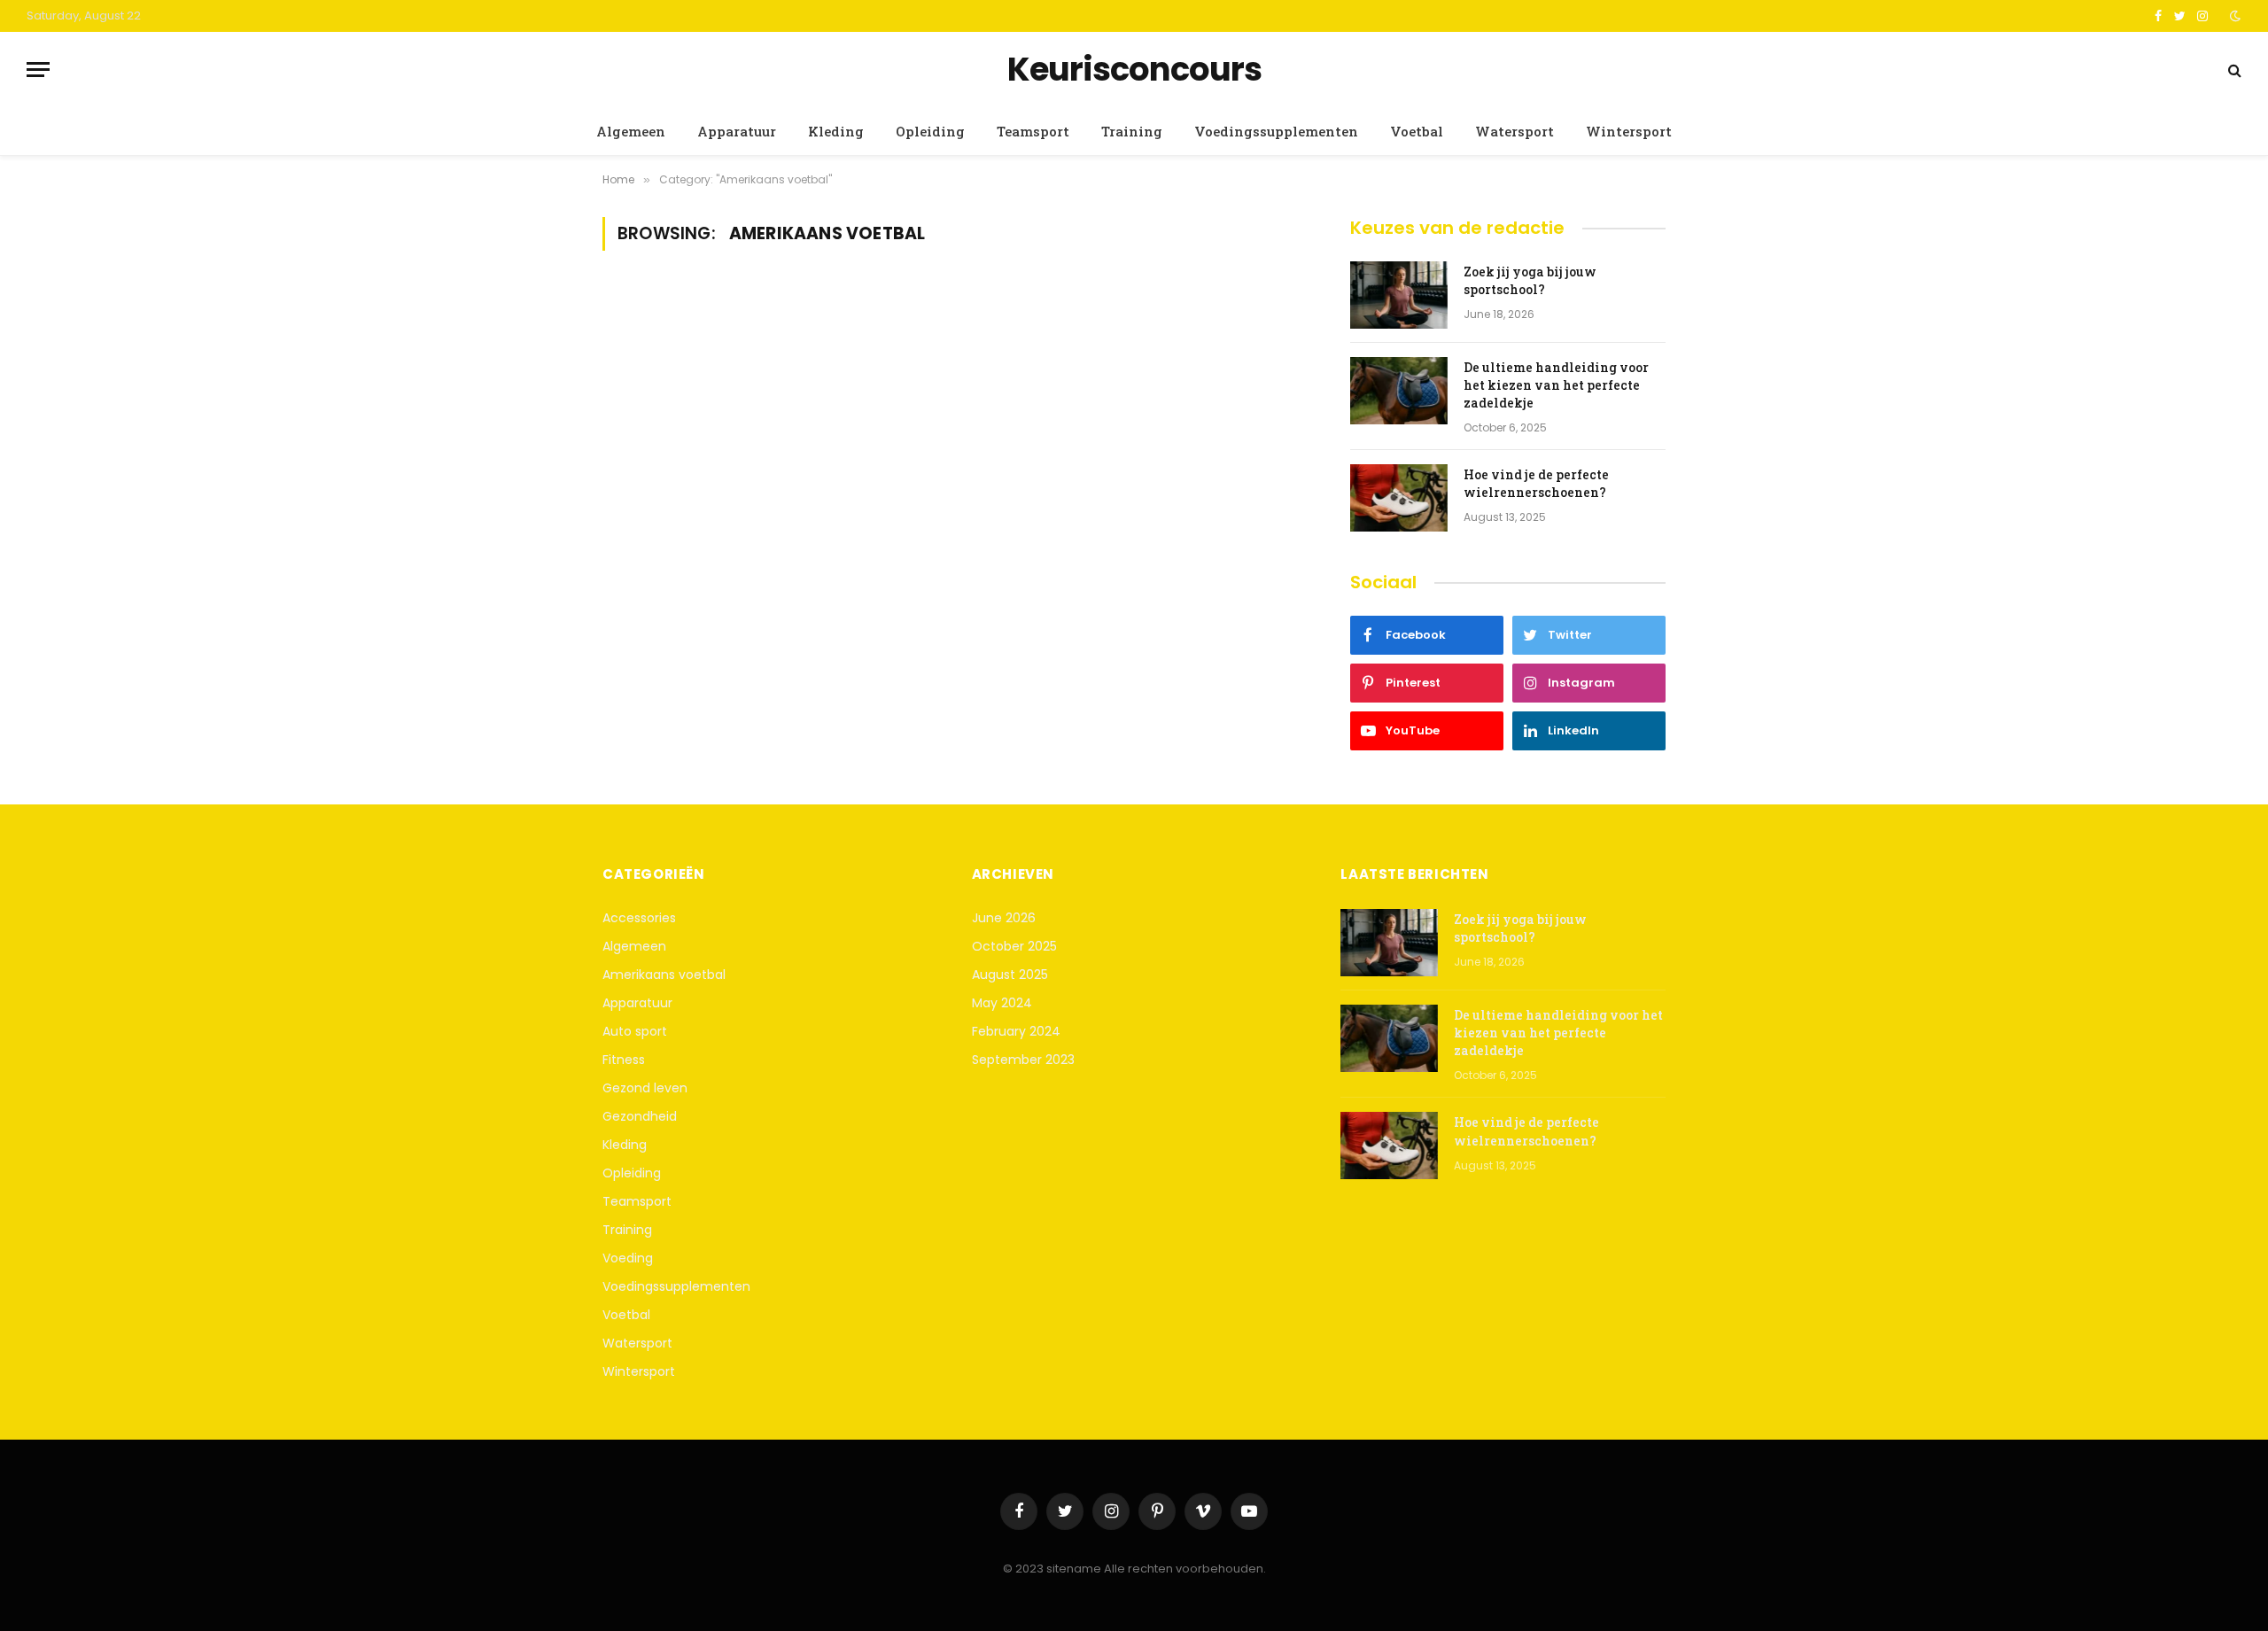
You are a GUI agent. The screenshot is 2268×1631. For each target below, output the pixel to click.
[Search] (2233, 70)
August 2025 (1010, 975)
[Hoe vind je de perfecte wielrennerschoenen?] (1399, 498)
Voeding (628, 1258)
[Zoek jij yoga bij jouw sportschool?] (1399, 295)
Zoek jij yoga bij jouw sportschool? (1530, 280)
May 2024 (1002, 1003)
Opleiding (930, 131)
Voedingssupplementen (1276, 131)
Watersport (1515, 131)
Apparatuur (737, 131)
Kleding (836, 131)
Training (1132, 131)
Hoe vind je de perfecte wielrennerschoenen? (1536, 483)
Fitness (624, 1060)
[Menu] (38, 70)
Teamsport (1033, 131)
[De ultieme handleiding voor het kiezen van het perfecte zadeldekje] (1399, 391)
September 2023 (1023, 1060)
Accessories (639, 918)
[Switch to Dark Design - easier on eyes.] (2233, 16)
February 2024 (1016, 1031)
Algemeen (631, 131)
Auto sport (635, 1031)
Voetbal (1417, 131)
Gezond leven (645, 1088)
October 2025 (1014, 946)
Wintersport (1629, 131)
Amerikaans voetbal (664, 975)
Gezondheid (640, 1116)
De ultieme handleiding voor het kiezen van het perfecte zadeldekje (1556, 385)
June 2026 (1004, 918)
